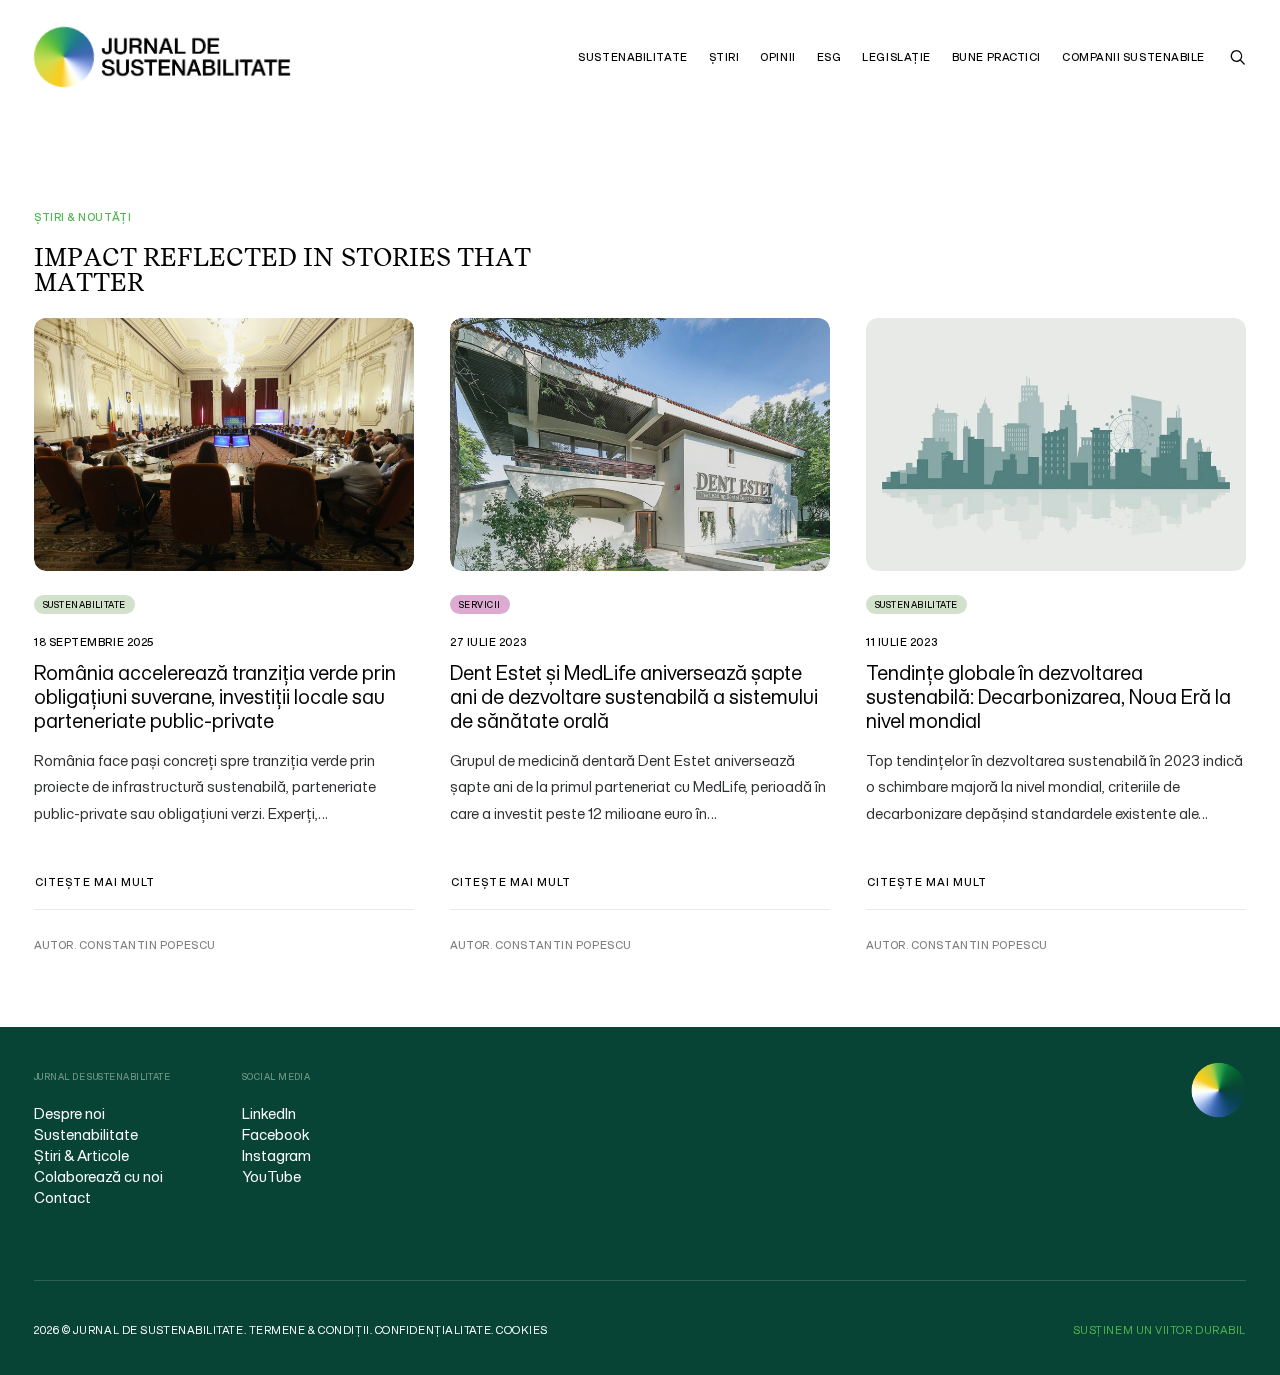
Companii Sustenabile (1133, 57)
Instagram (276, 1155)
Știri (724, 57)
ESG (829, 57)
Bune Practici (996, 57)
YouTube (271, 1176)
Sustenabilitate (632, 57)
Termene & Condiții (309, 1330)
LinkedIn (269, 1113)
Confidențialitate (433, 1330)
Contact (62, 1197)
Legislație (896, 57)
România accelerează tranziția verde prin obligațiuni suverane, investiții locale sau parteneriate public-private (215, 696)
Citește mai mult (95, 882)
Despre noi (69, 1113)
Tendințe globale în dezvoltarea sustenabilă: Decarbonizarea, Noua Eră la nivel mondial (1048, 696)
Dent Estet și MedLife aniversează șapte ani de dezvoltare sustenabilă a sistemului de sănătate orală (634, 696)
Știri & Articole (81, 1155)
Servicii (480, 604)
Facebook (276, 1134)
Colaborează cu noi (98, 1176)
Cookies (522, 1330)
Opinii (777, 57)
